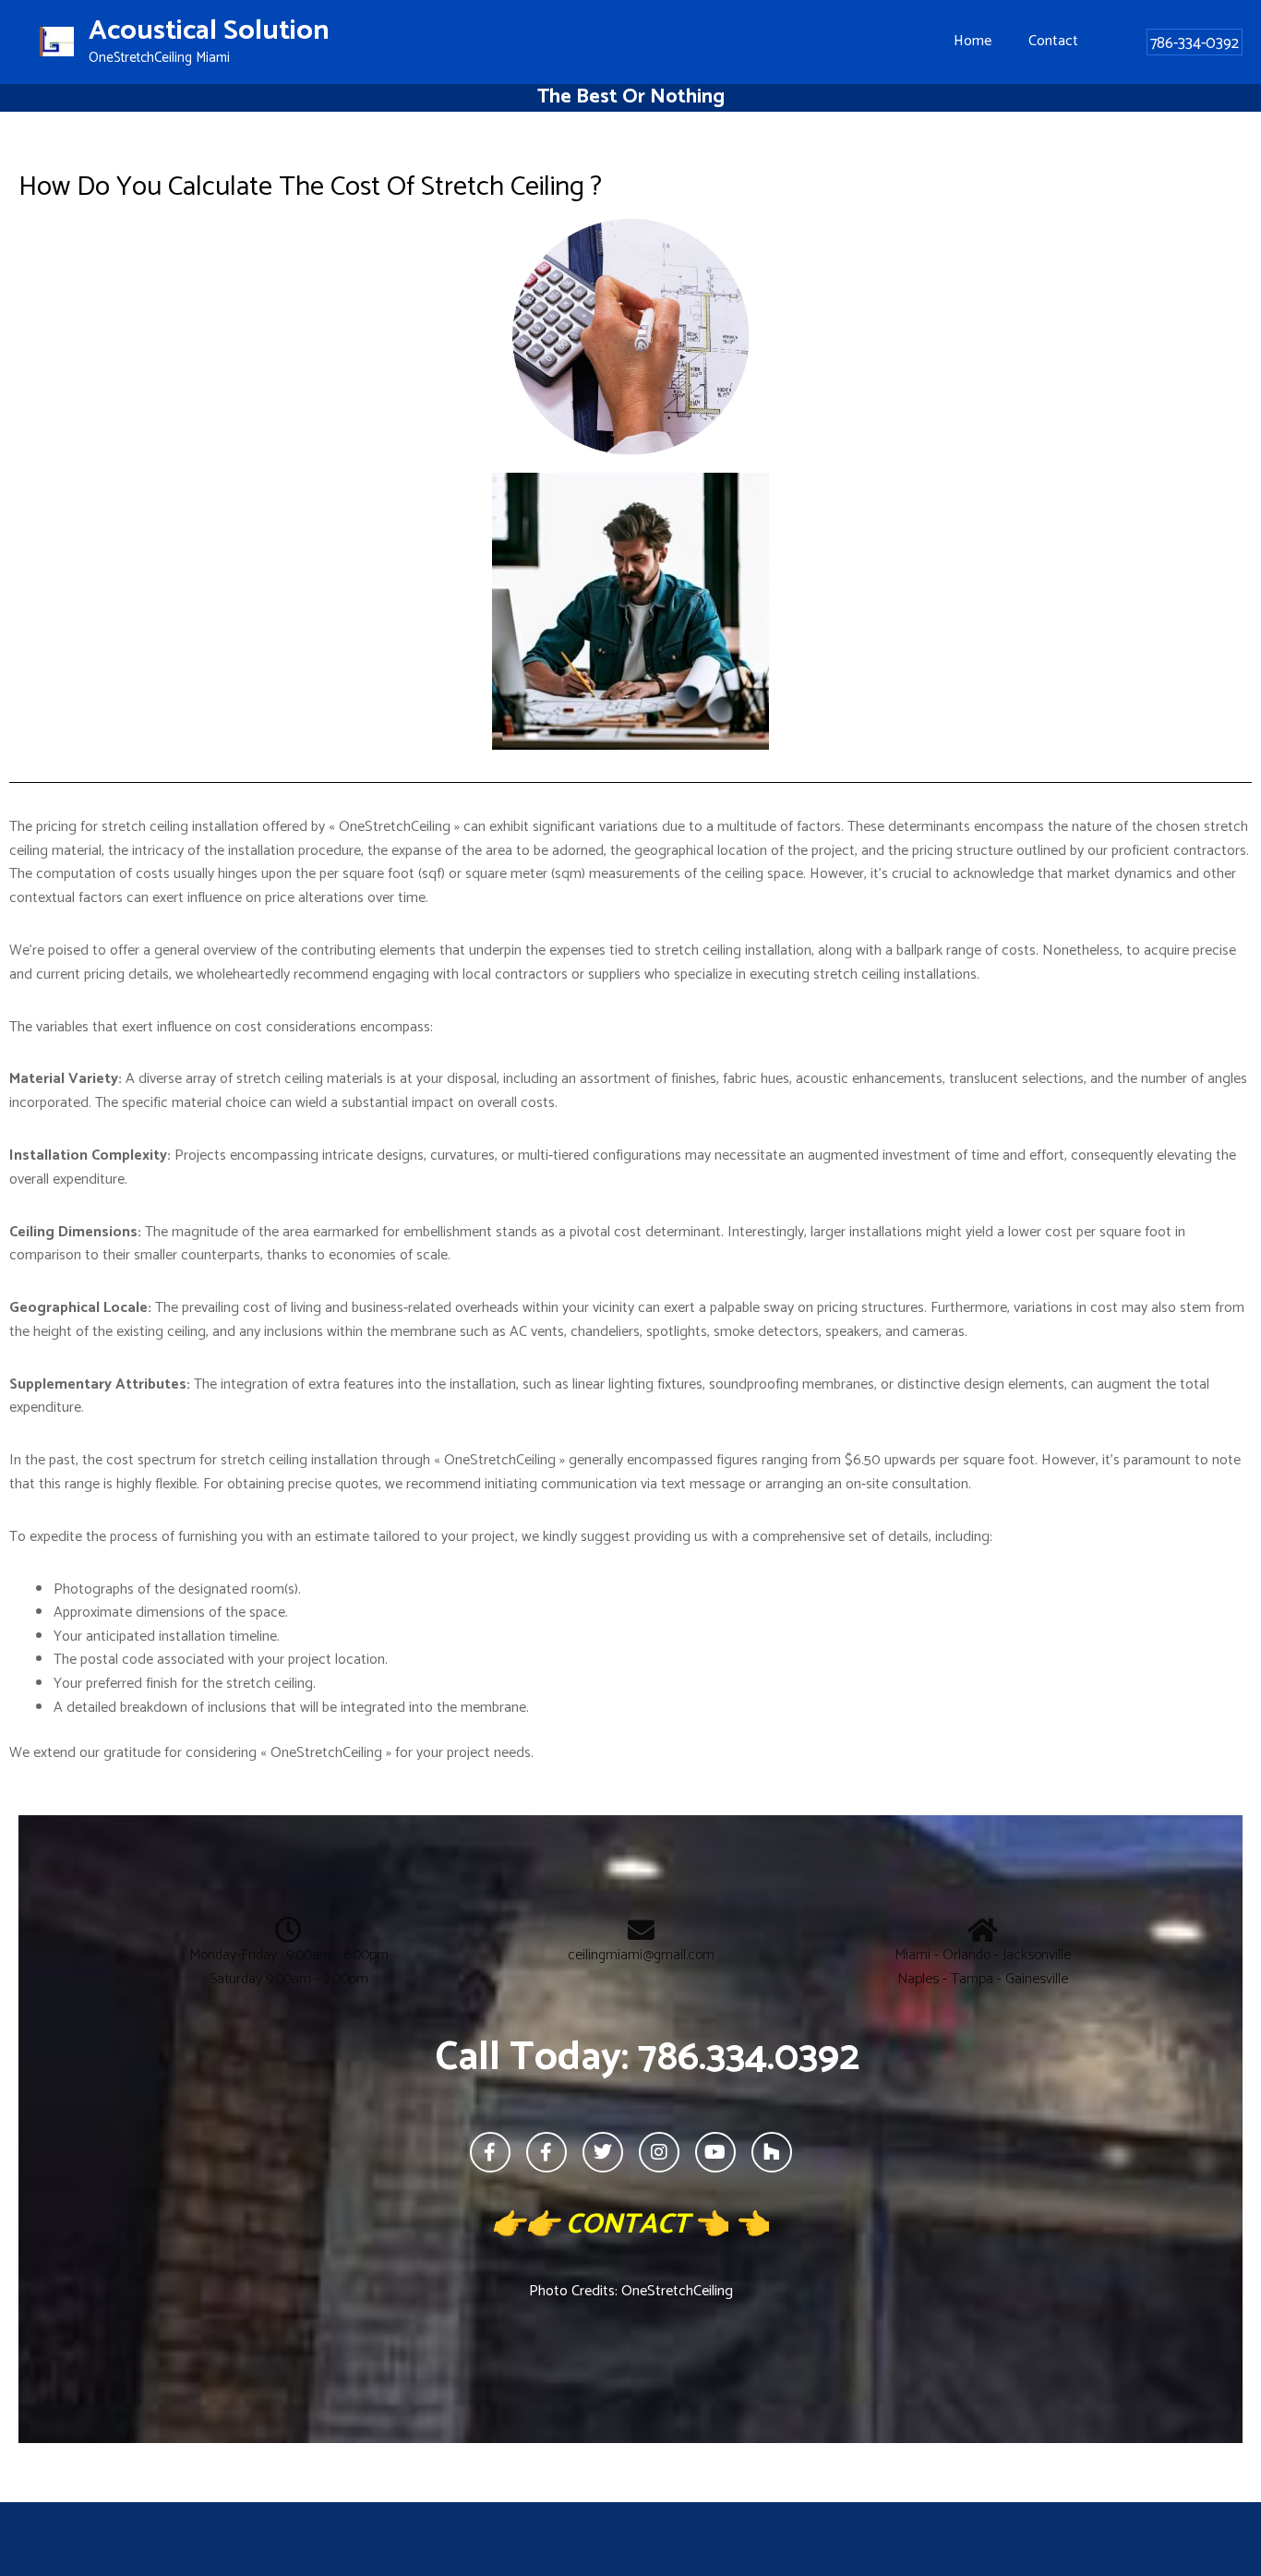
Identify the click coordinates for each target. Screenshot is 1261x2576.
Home (973, 41)
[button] (1195, 42)
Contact (1053, 41)
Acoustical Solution (209, 31)
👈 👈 (648, 2225)
